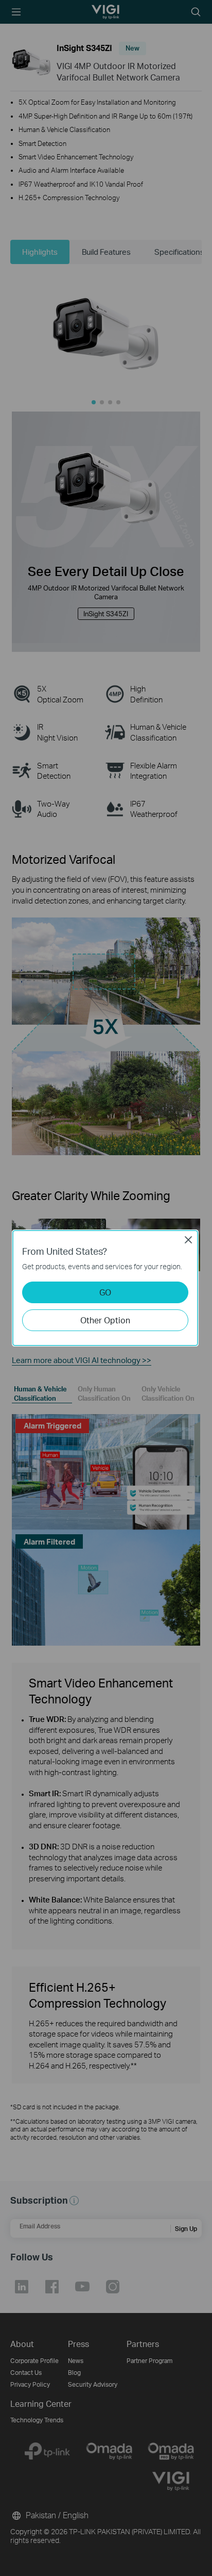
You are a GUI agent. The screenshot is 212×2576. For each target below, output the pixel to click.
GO (105, 1292)
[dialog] (106, 1288)
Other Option (105, 1320)
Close (188, 1240)
